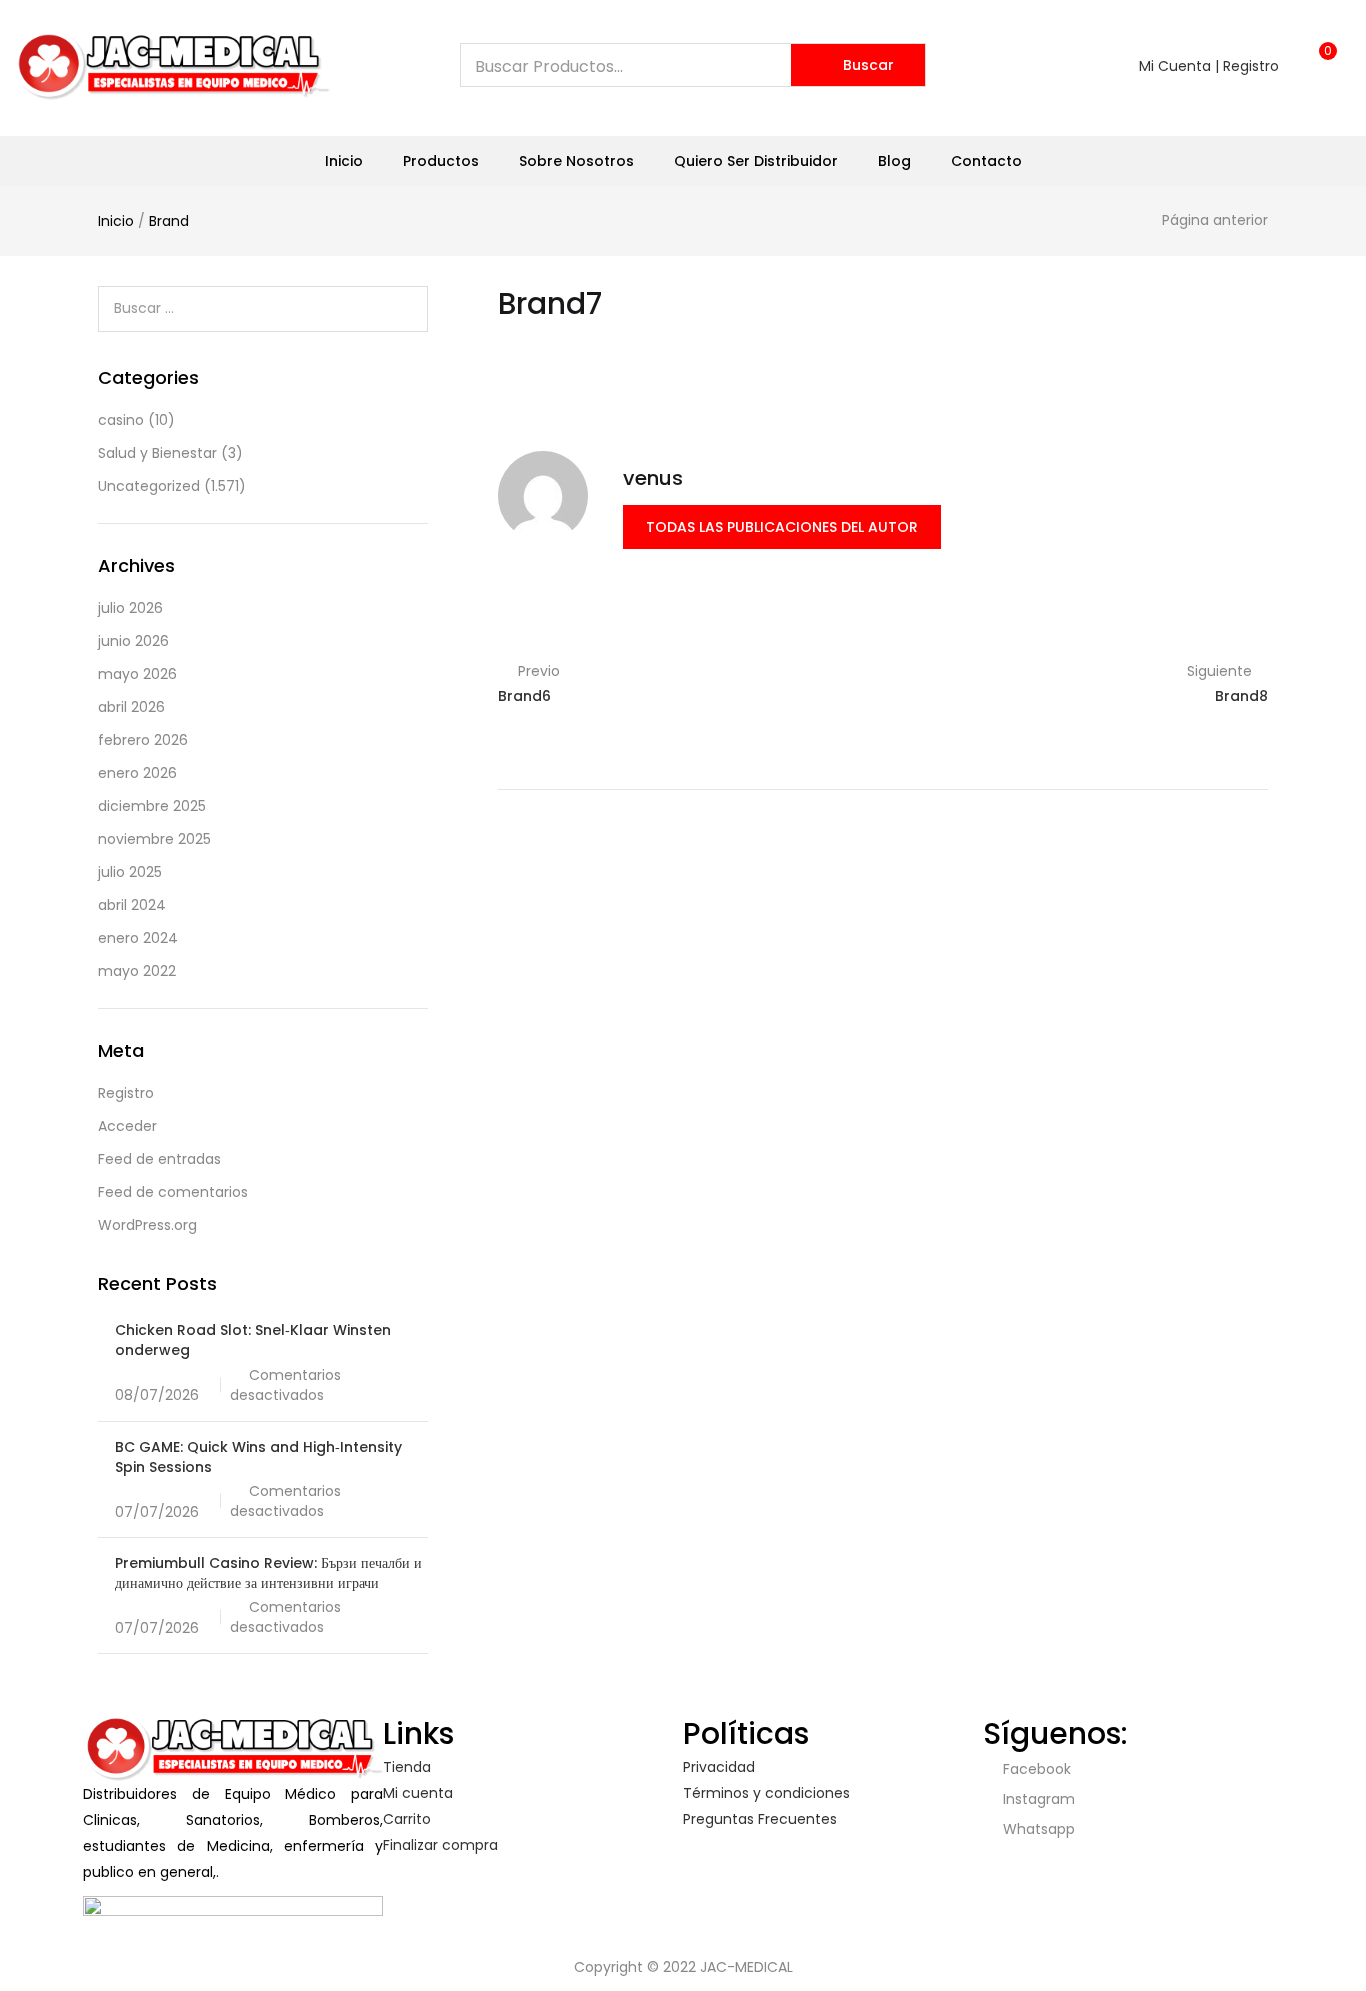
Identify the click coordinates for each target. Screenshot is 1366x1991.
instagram (1037, 1799)
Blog (894, 161)
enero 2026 (137, 773)
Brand (169, 221)
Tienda (407, 1767)
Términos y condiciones (766, 1793)
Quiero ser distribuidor (756, 161)
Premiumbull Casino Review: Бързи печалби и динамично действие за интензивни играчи (268, 1573)
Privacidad (719, 1767)
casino (121, 420)
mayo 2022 (137, 971)
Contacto (986, 161)
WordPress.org (147, 1225)
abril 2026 (131, 707)
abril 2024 (132, 905)
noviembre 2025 (154, 839)
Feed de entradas (159, 1159)
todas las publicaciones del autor (782, 527)
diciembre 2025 (152, 806)
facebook (1035, 1769)
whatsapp (1037, 1829)
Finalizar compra (440, 1845)
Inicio (344, 161)
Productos (441, 161)
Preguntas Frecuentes (760, 1819)
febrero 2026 (143, 740)
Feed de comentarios (173, 1192)
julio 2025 (130, 872)
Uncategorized (149, 486)
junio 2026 (133, 641)
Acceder (127, 1126)
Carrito (407, 1819)
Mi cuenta (418, 1793)
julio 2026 (130, 608)
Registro (126, 1093)
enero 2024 (138, 938)
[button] (1321, 61)
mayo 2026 (137, 674)
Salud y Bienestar (157, 453)
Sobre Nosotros (576, 161)
